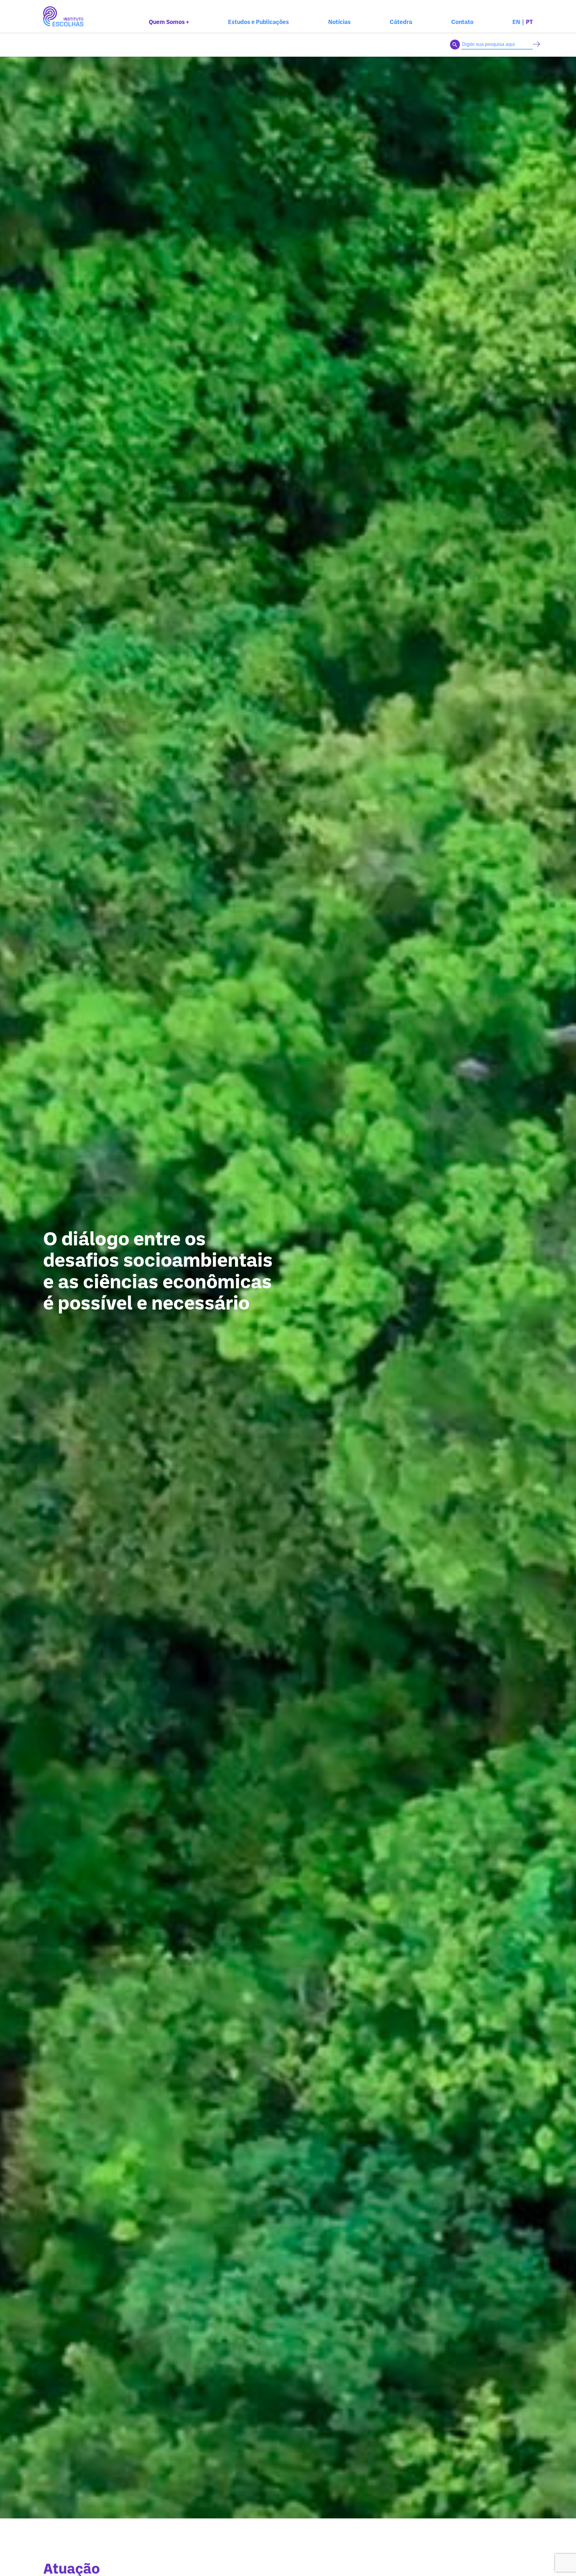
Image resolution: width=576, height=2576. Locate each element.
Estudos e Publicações (258, 22)
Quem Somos (169, 22)
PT (529, 22)
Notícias (339, 22)
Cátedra (401, 22)
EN (516, 22)
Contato (462, 22)
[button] (537, 45)
